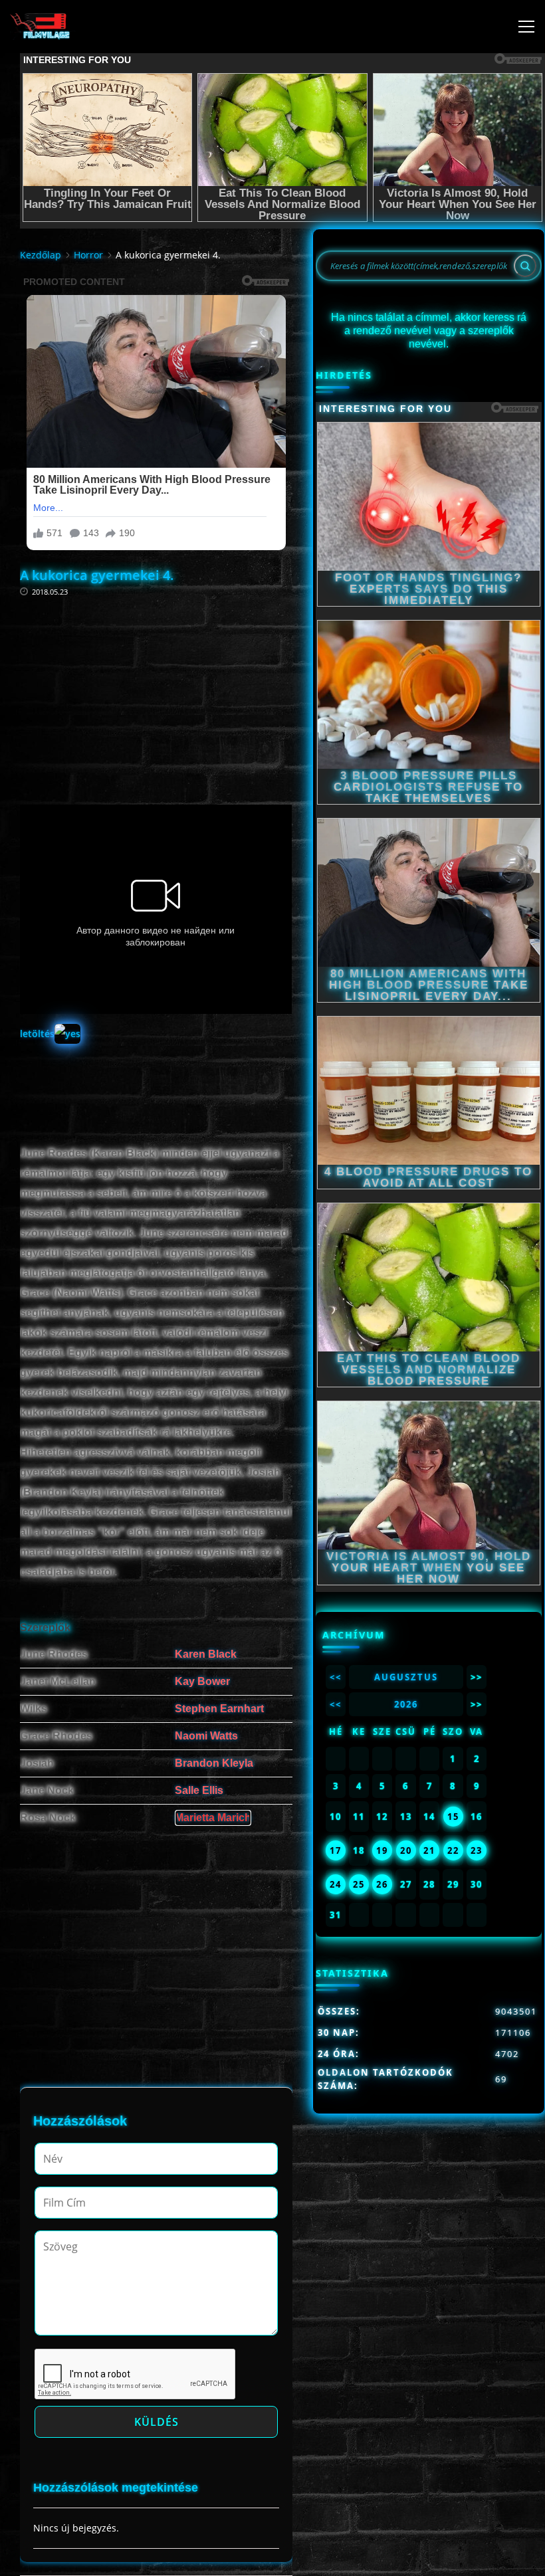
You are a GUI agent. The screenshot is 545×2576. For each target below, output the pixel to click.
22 (453, 1850)
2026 (406, 1704)
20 (406, 1850)
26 (382, 1884)
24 (336, 1884)
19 (382, 1850)
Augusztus (406, 1677)
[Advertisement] (156, 682)
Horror (88, 255)
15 (453, 1817)
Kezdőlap (41, 255)
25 (359, 1884)
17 (336, 1850)
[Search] (525, 266)
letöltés (37, 1034)
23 (477, 1850)
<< (336, 1677)
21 (429, 1850)
